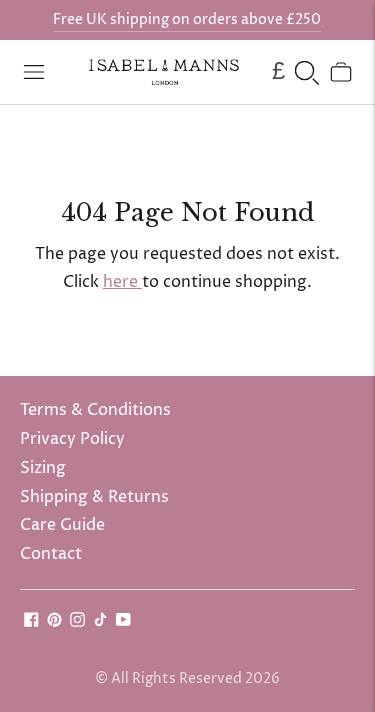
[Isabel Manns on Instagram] (77, 622)
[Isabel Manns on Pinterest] (54, 622)
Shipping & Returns (94, 497)
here (122, 282)
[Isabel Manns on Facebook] (31, 622)
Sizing (43, 468)
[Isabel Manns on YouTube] (123, 622)
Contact (51, 554)
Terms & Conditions (95, 410)
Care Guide (62, 525)
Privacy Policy (72, 439)
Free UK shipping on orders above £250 (187, 19)
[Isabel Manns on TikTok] (100, 622)
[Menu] (34, 72)
